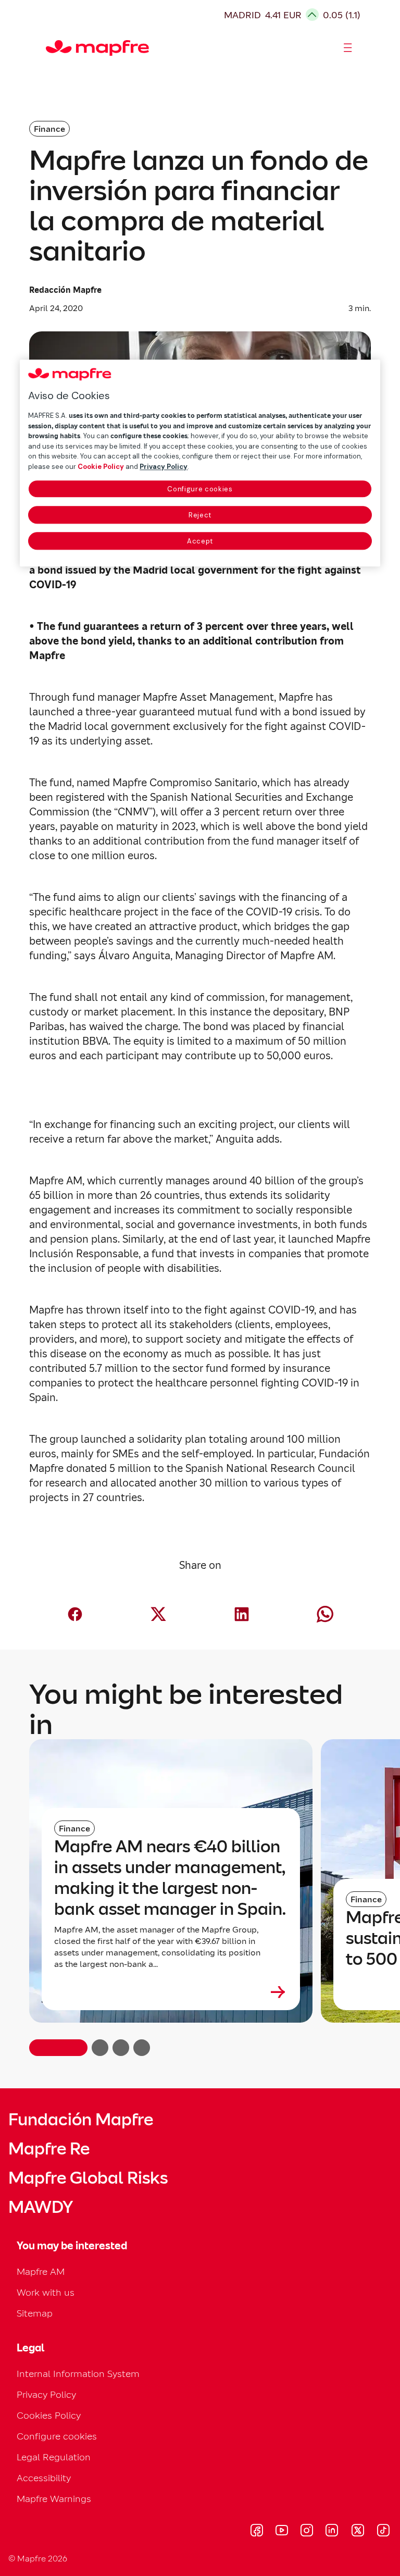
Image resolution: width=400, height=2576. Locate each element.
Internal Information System (78, 2374)
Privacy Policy (46, 2394)
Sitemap (35, 2313)
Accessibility (44, 2478)
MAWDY (41, 2207)
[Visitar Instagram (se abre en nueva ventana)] (307, 2532)
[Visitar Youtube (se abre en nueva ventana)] (282, 2532)
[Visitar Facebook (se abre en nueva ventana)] (257, 2532)
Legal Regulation (54, 2457)
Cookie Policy (101, 467)
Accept (200, 541)
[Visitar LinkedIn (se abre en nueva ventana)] (332, 2532)
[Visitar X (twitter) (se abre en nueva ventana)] (358, 2532)
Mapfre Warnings (54, 2499)
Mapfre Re (49, 2149)
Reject (200, 515)
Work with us (46, 2292)
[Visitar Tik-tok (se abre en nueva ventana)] (383, 2532)
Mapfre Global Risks (88, 2178)
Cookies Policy (49, 2415)
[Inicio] (51, 48)
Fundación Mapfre (81, 2120)
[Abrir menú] (348, 48)
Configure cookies (200, 489)
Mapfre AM (41, 2271)
